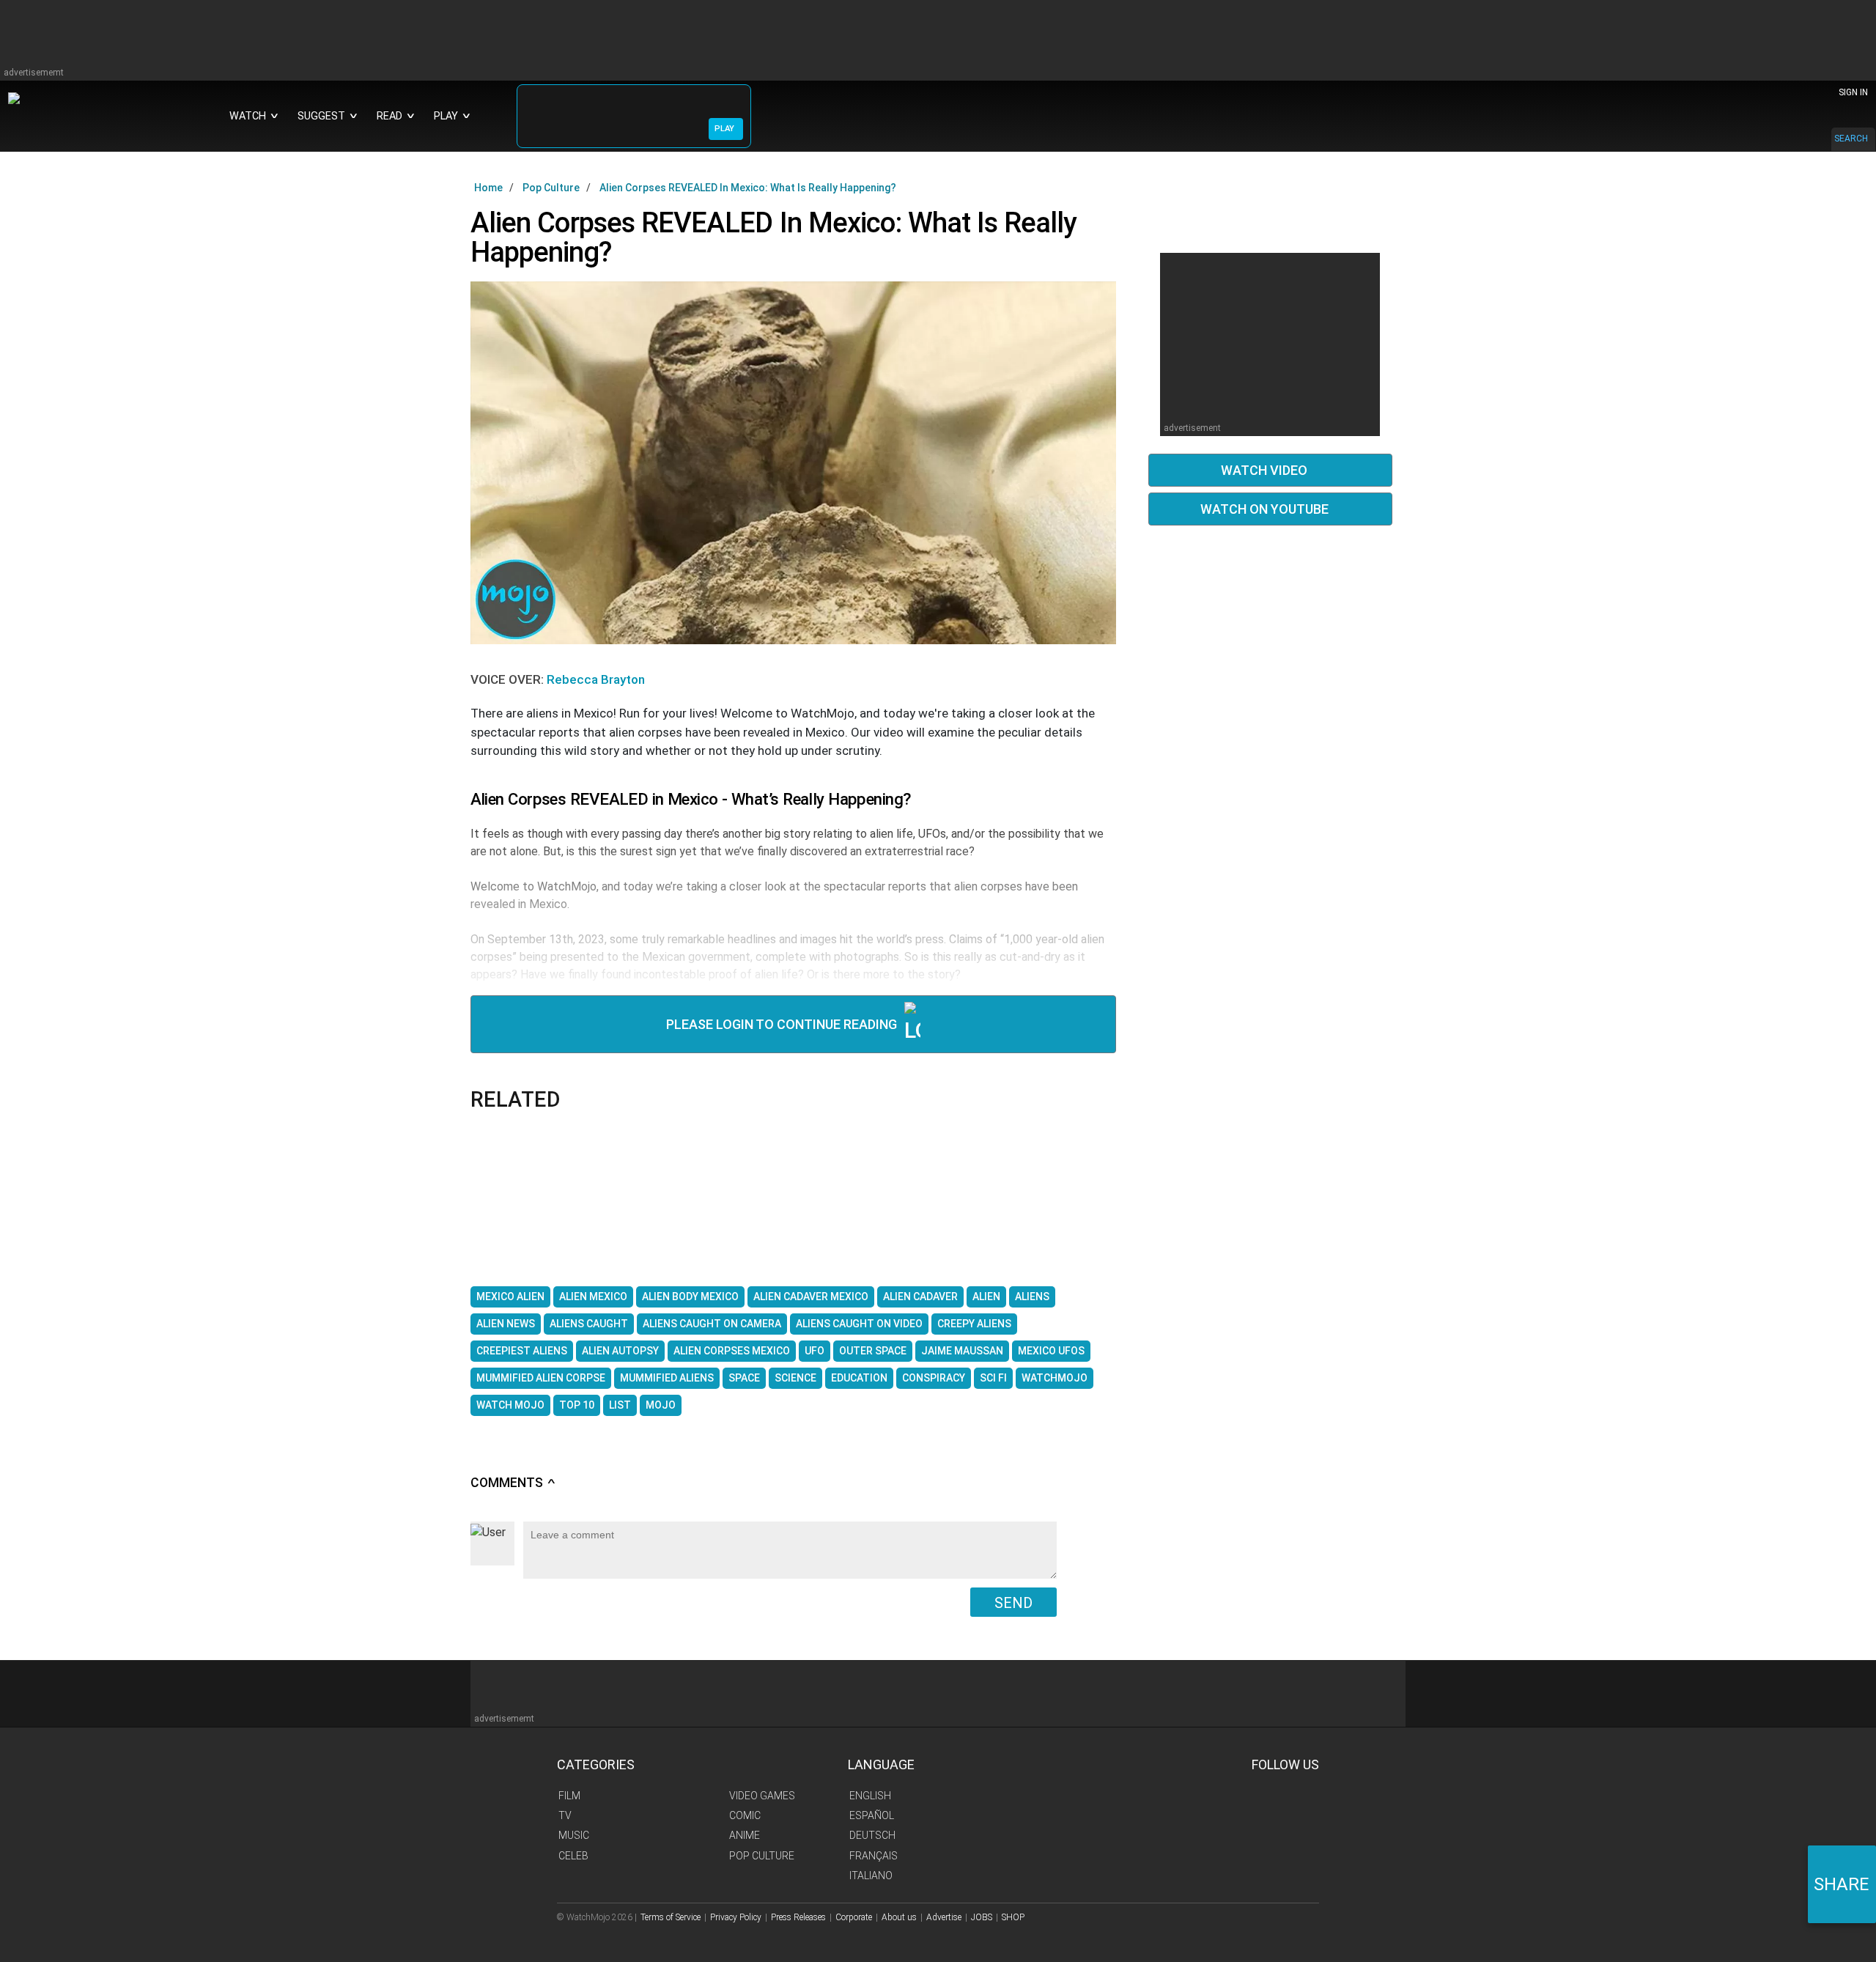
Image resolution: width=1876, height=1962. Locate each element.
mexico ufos (1051, 1351)
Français (874, 1856)
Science (795, 1378)
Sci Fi (993, 1378)
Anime (745, 1835)
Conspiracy (934, 1378)
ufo (815, 1351)
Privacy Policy (736, 1917)
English (870, 1796)
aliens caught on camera (712, 1324)
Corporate (854, 1917)
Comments (513, 1483)
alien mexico (593, 1297)
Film (569, 1796)
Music (574, 1835)
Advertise (944, 1917)
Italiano (871, 1876)
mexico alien (510, 1297)
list (620, 1405)
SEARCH (1851, 139)
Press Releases (798, 1917)
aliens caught (589, 1324)
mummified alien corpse (541, 1378)
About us (899, 1917)
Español (872, 1815)
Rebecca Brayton (596, 679)
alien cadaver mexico (811, 1297)
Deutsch (872, 1835)
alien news (506, 1324)
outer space (873, 1351)
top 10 (577, 1405)
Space (744, 1378)
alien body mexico (690, 1297)
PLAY (724, 129)
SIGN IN (1853, 92)
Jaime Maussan (962, 1351)
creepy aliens (974, 1324)
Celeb (573, 1856)
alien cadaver (920, 1297)
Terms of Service (671, 1917)
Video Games (762, 1796)
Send (1013, 1603)
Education (859, 1378)
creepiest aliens (522, 1351)
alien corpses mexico (732, 1351)
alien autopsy (620, 1351)
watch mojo (510, 1405)
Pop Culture (762, 1856)
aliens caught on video (859, 1324)
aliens (1032, 1297)
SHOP (1013, 1917)
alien (986, 1297)
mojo (661, 1405)
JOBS (982, 1917)
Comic (745, 1815)
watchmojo (1055, 1378)
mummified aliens (667, 1378)
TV (565, 1815)
